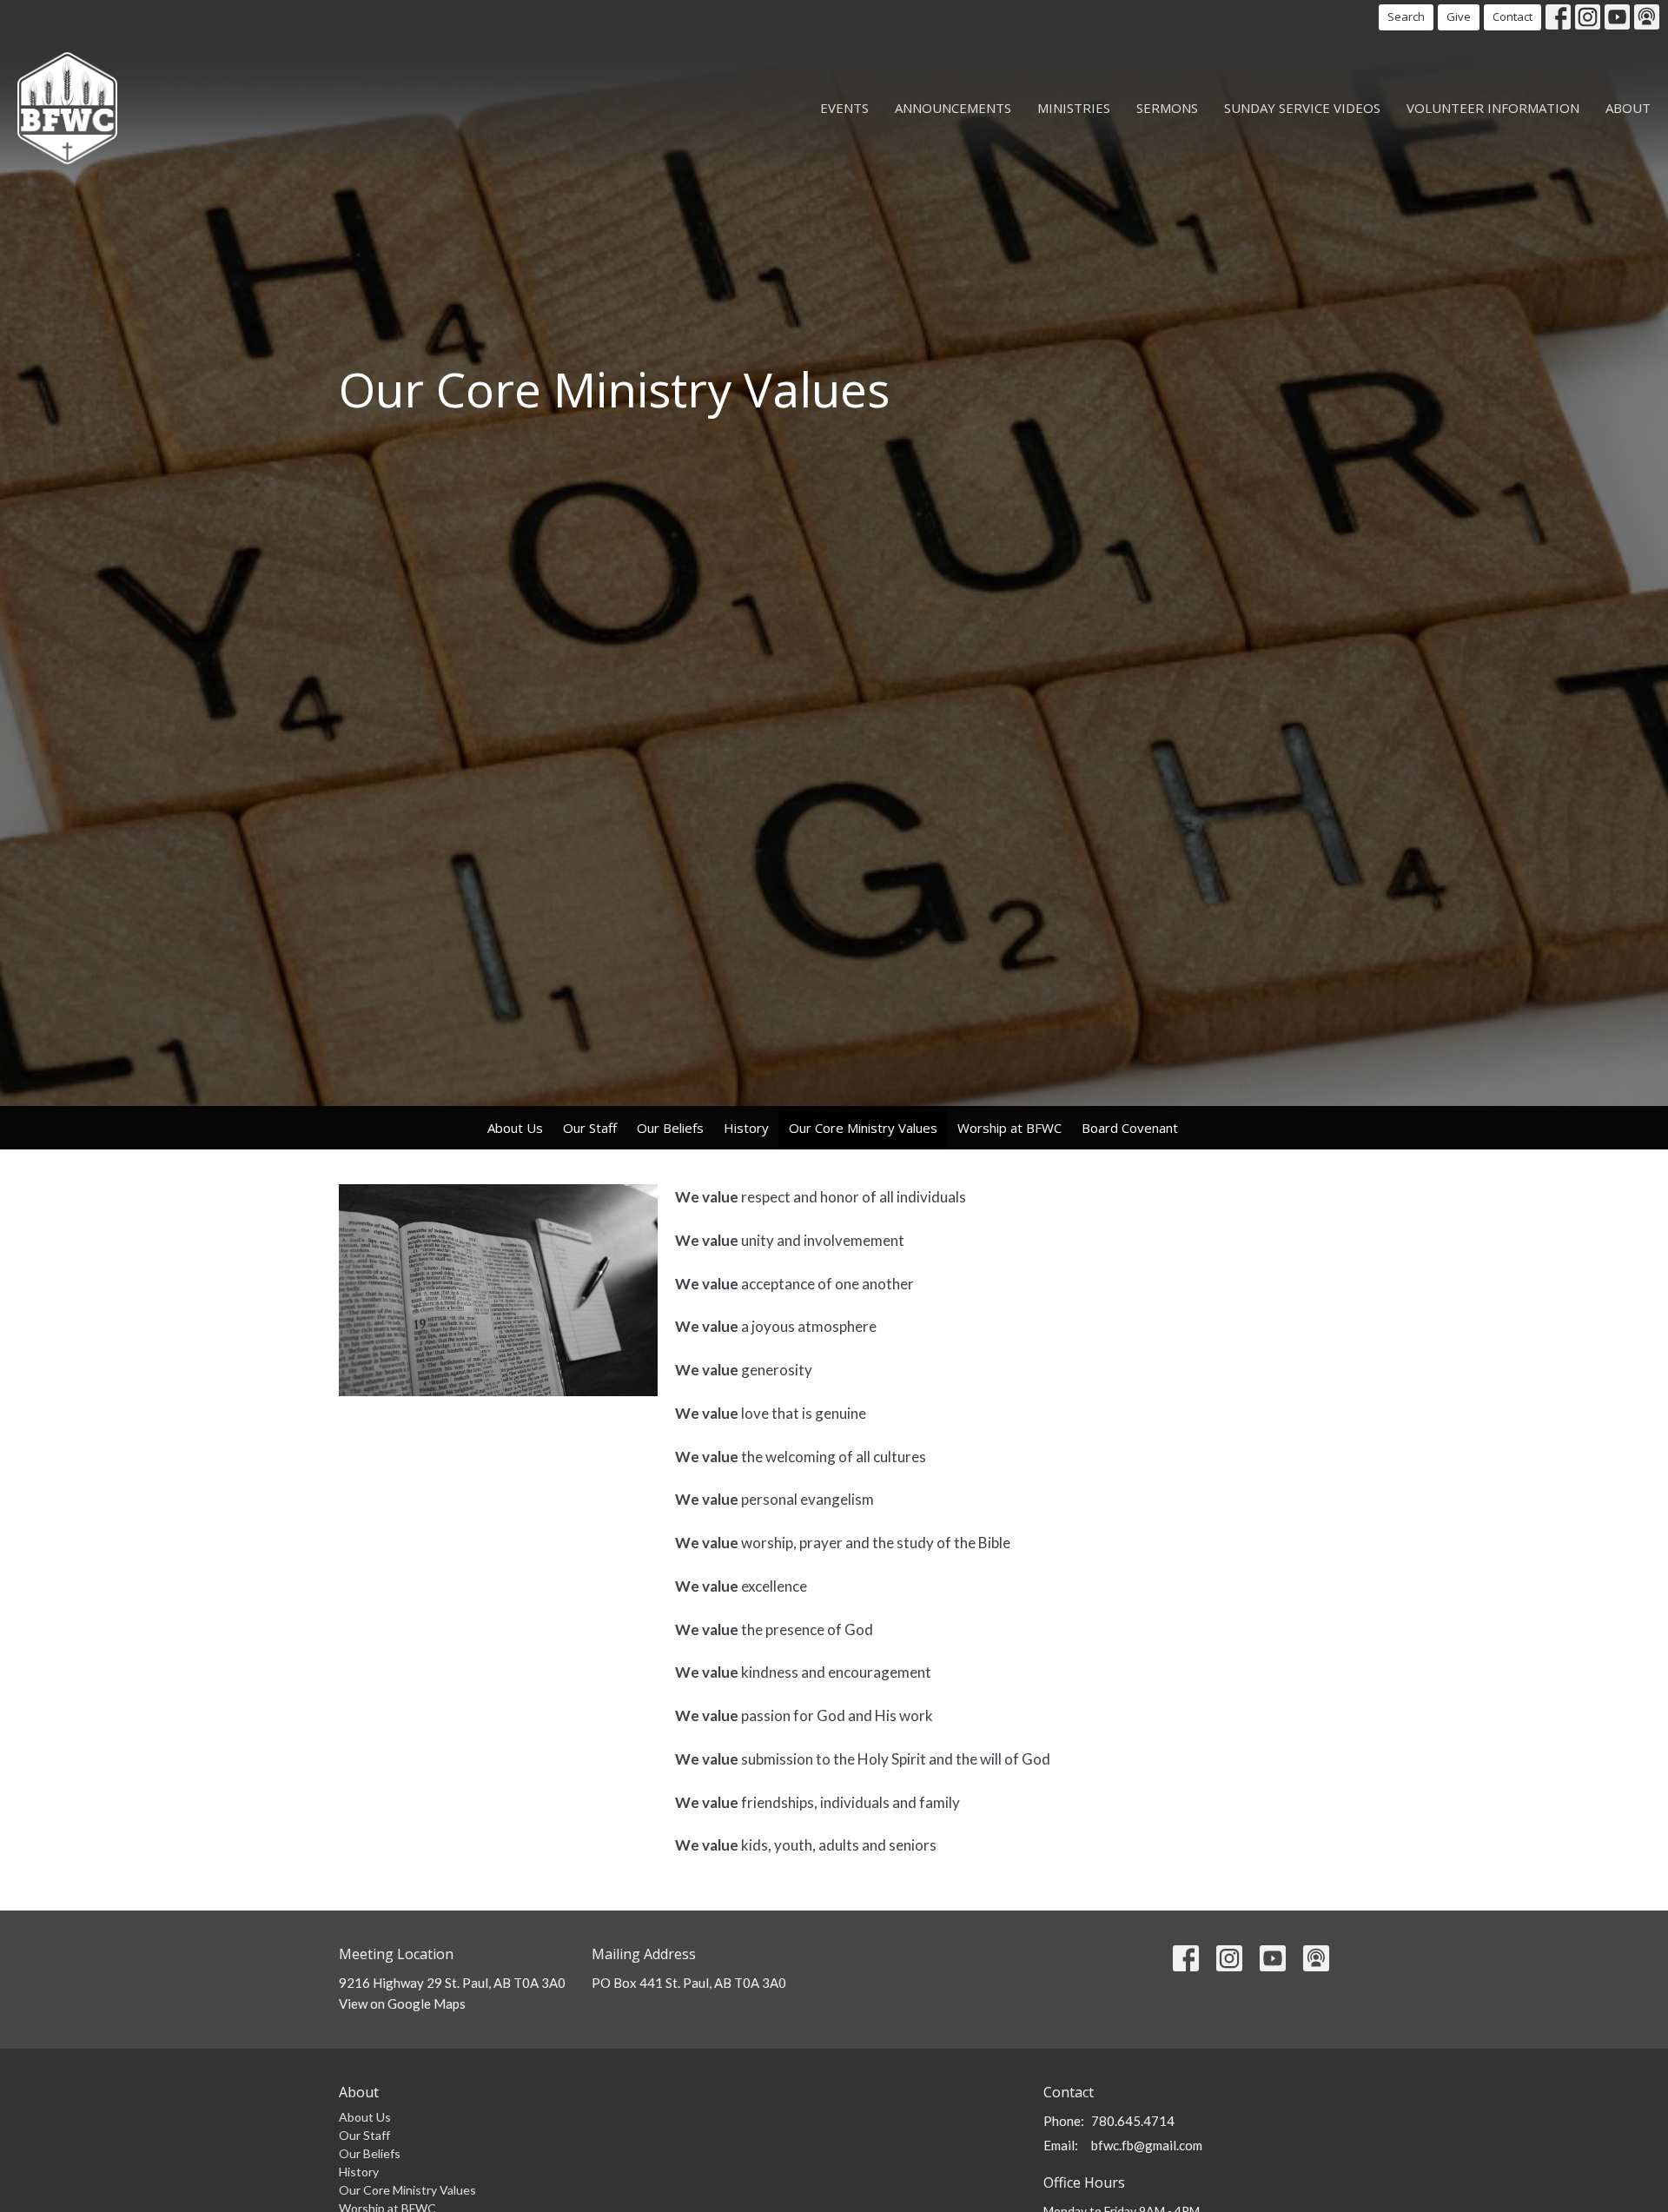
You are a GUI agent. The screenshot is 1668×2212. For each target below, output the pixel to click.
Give (1459, 17)
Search (1406, 17)
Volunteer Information (1493, 108)
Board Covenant (1130, 1128)
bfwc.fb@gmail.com (1147, 2145)
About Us (515, 1128)
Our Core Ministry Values (863, 1128)
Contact (1512, 17)
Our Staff (590, 1128)
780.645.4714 (1133, 2121)
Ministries (1074, 108)
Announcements (953, 108)
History (746, 1128)
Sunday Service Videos (1302, 108)
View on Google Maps (402, 2003)
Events (844, 108)
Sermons (1167, 108)
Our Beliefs (670, 1128)
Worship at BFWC (1009, 1128)
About (1628, 108)
